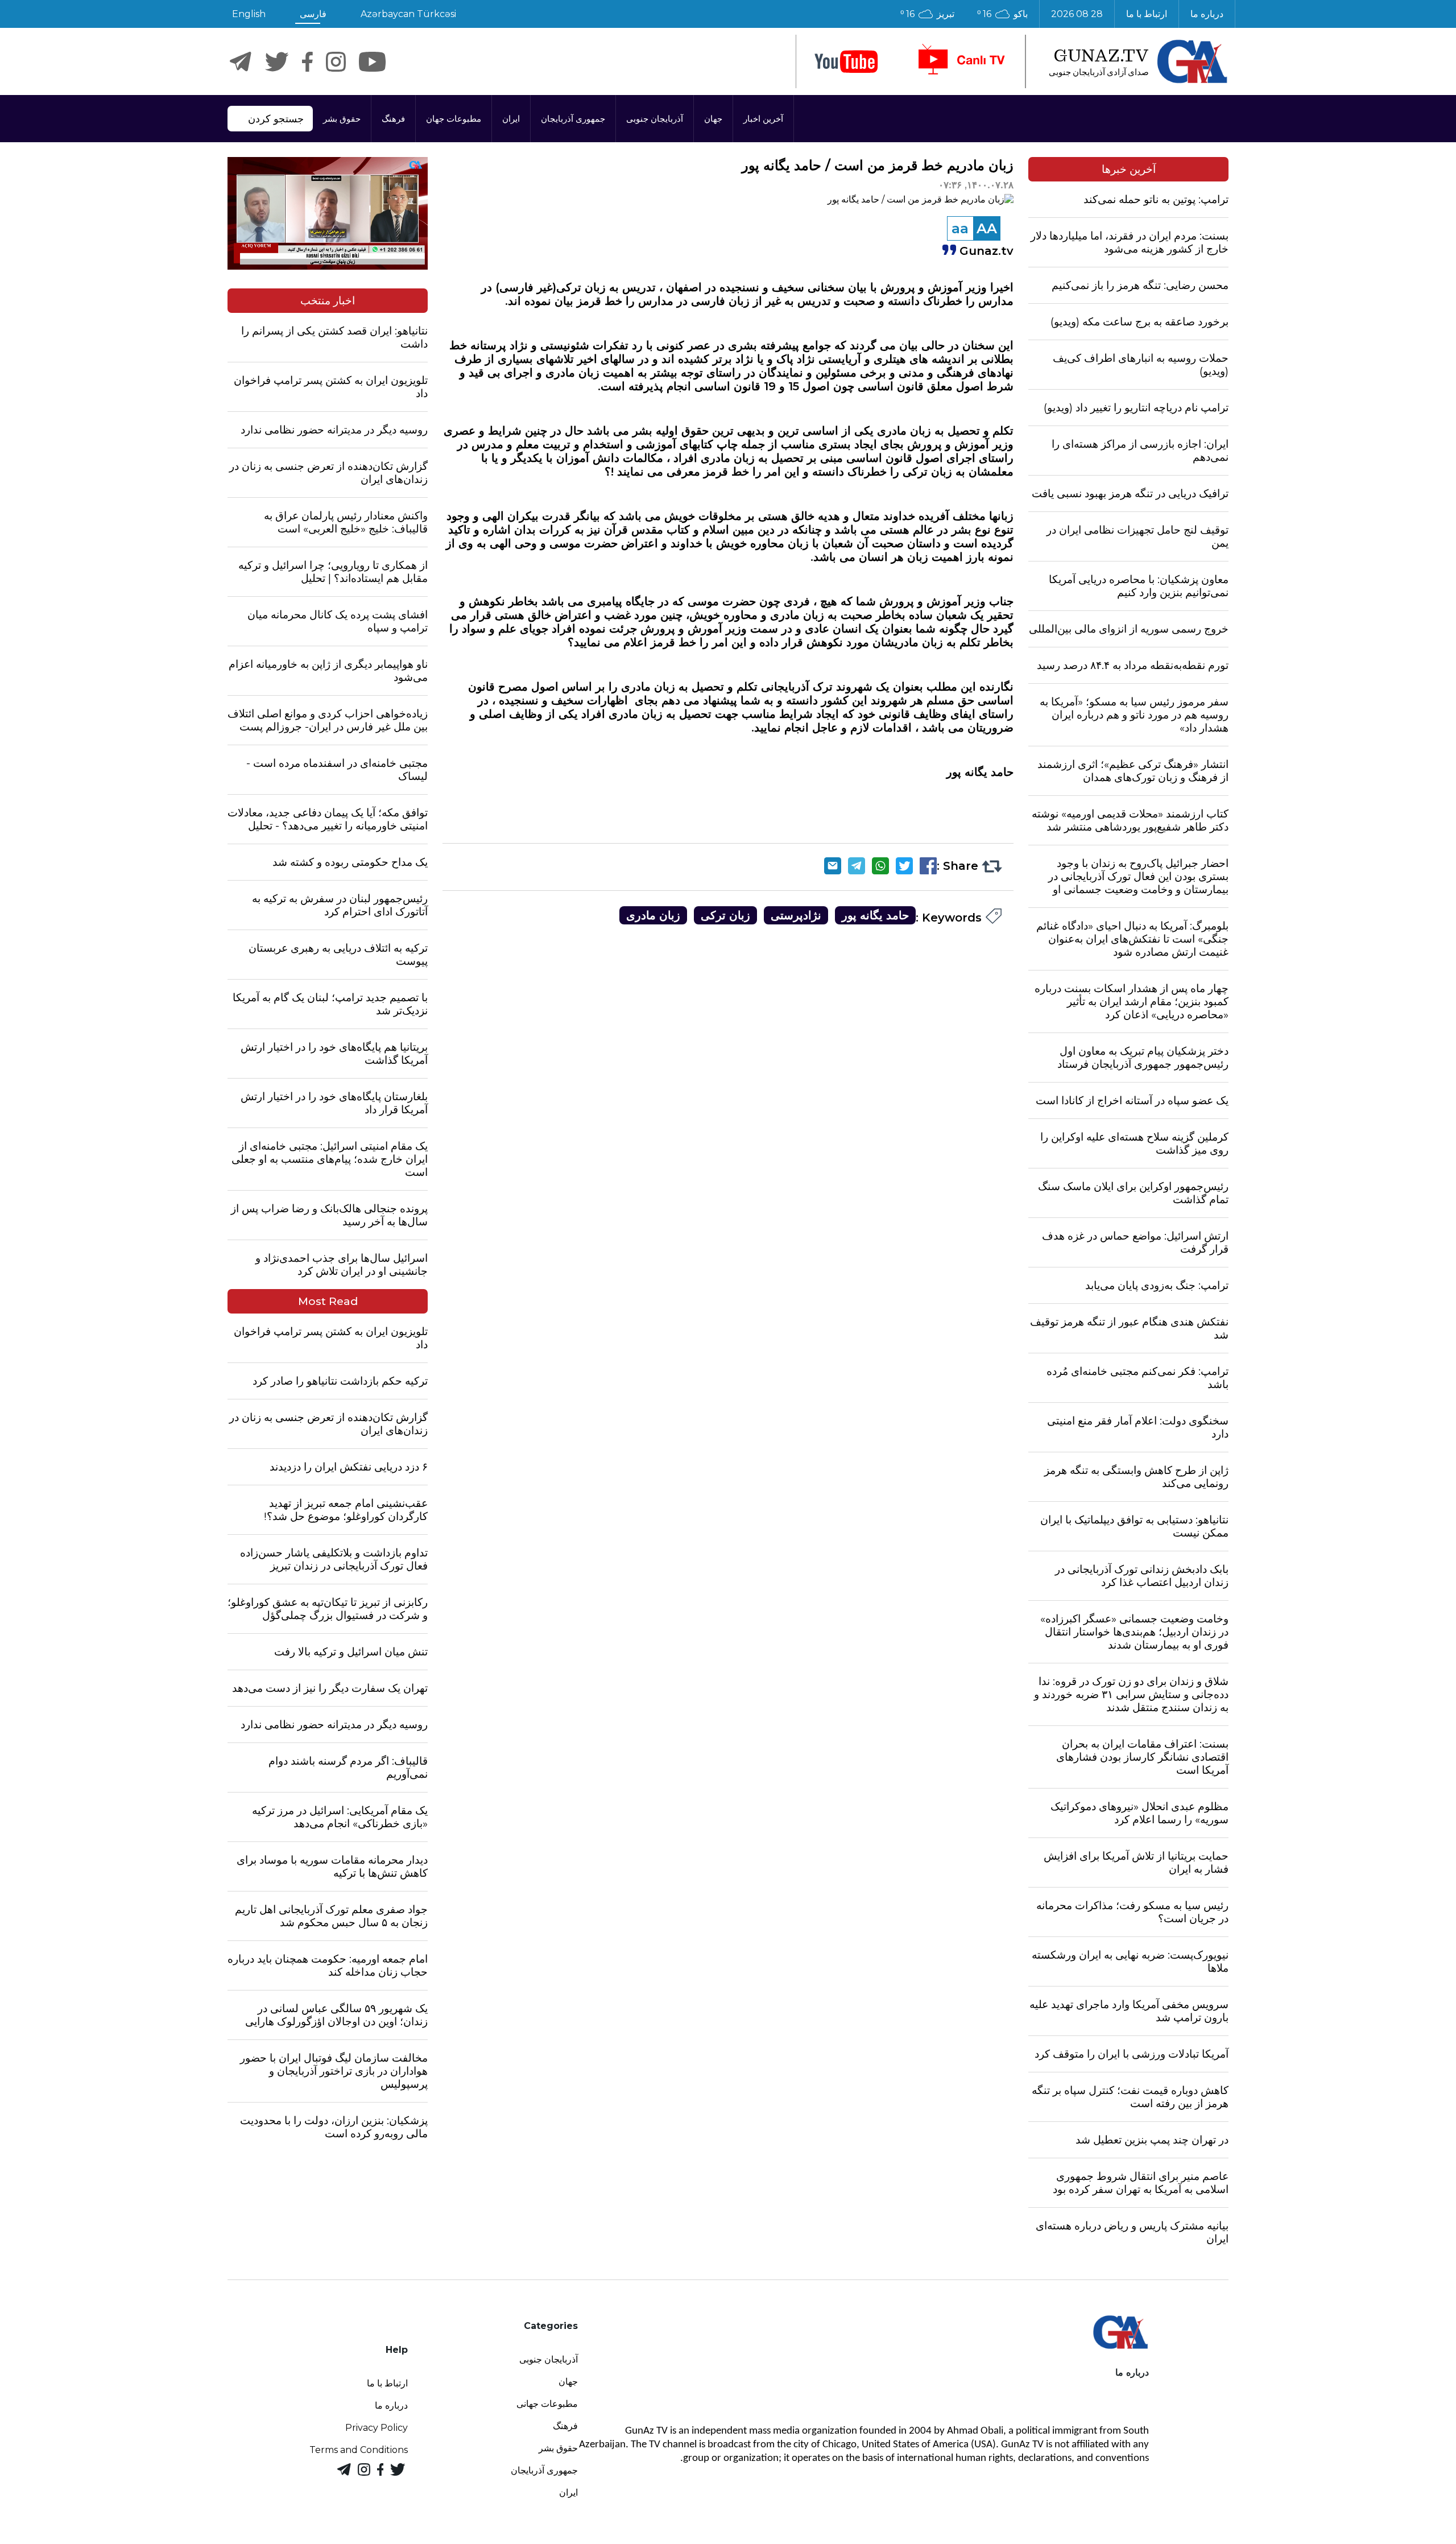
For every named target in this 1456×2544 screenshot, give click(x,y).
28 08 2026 (1077, 14)
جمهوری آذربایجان (573, 119)
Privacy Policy (377, 2428)
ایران (511, 119)
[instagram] (336, 62)
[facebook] (307, 62)
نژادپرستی (796, 915)
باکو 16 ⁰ (1002, 14)
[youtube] (846, 62)
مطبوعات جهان (454, 119)
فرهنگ (393, 119)
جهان (713, 119)
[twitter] (277, 62)
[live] (961, 61)
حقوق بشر (342, 119)
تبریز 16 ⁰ (927, 14)
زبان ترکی (725, 915)
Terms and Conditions (359, 2450)
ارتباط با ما (1147, 14)
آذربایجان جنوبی (655, 119)
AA (987, 228)
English (249, 14)
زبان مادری (653, 915)
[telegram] (241, 62)
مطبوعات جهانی (547, 2404)
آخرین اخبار (763, 119)
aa (960, 228)
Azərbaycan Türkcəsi (408, 14)
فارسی (313, 14)
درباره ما (1207, 14)
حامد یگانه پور (875, 915)
